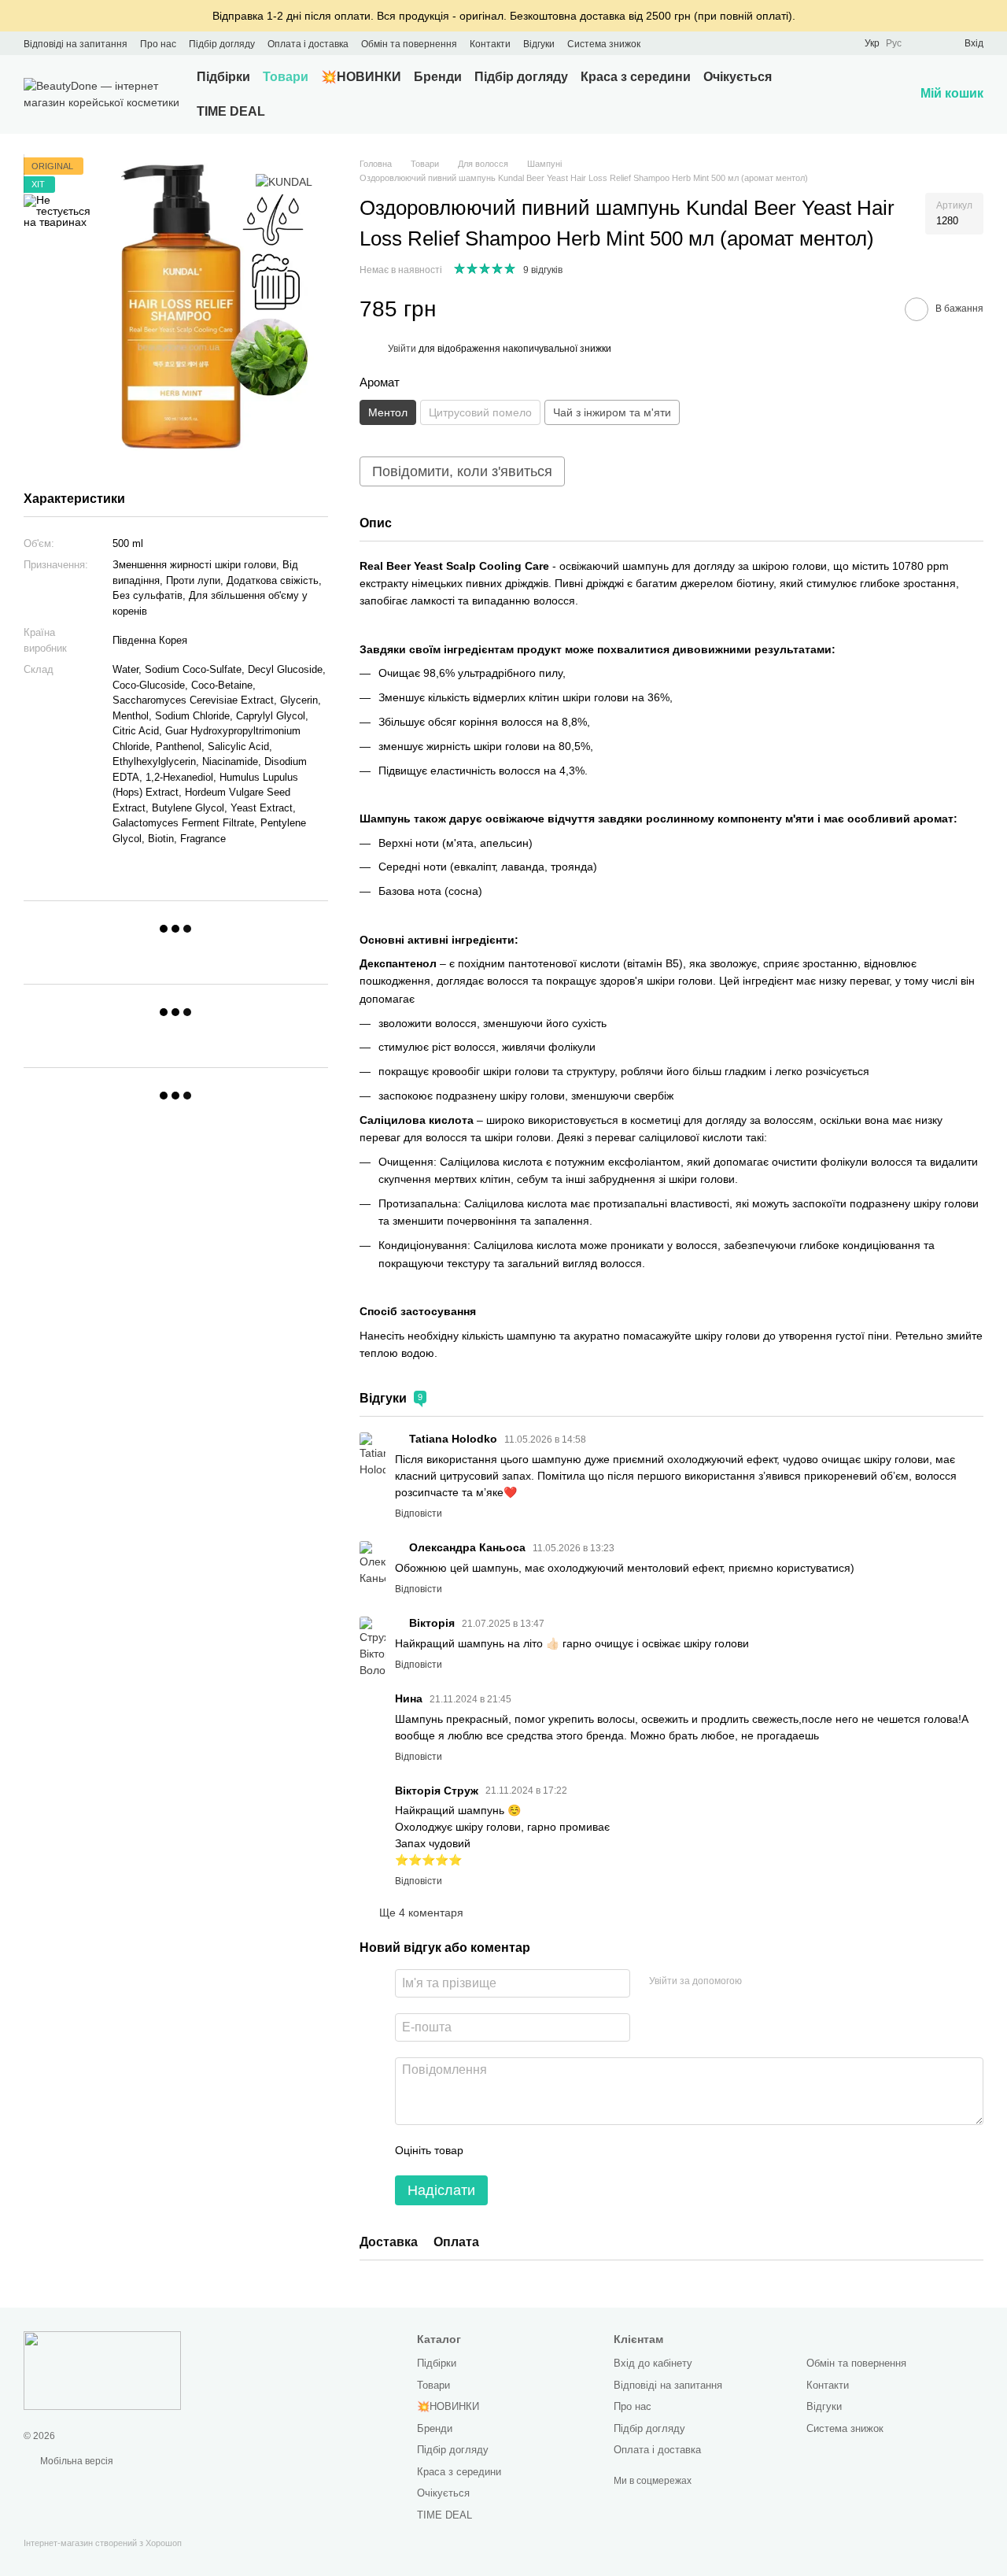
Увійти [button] (402, 349)
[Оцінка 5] (590, 2150)
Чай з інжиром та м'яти (612, 412)
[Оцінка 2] (515, 2150)
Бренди (438, 77)
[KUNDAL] (284, 182)
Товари (286, 77)
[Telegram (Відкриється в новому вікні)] (700, 43)
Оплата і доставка (308, 44)
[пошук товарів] (851, 94)
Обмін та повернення (409, 44)
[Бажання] (924, 43)
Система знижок (604, 44)
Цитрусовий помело (480, 412)
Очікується (738, 77)
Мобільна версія (76, 2461)
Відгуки (539, 44)
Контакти (490, 44)
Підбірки (223, 77)
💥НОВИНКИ (361, 77)
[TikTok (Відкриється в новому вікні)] (681, 43)
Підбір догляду (222, 44)
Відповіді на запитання (76, 44)
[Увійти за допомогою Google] (759, 1981)
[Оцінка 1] (489, 2150)
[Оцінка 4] (565, 2150)
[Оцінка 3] (540, 2150)
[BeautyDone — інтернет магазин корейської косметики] (102, 2371)
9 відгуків (543, 270)
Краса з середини (636, 77)
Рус (894, 43)
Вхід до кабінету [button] (653, 2363)
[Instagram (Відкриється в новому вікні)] (662, 43)
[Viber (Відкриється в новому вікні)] (719, 43)
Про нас (158, 44)
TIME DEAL (231, 111)
